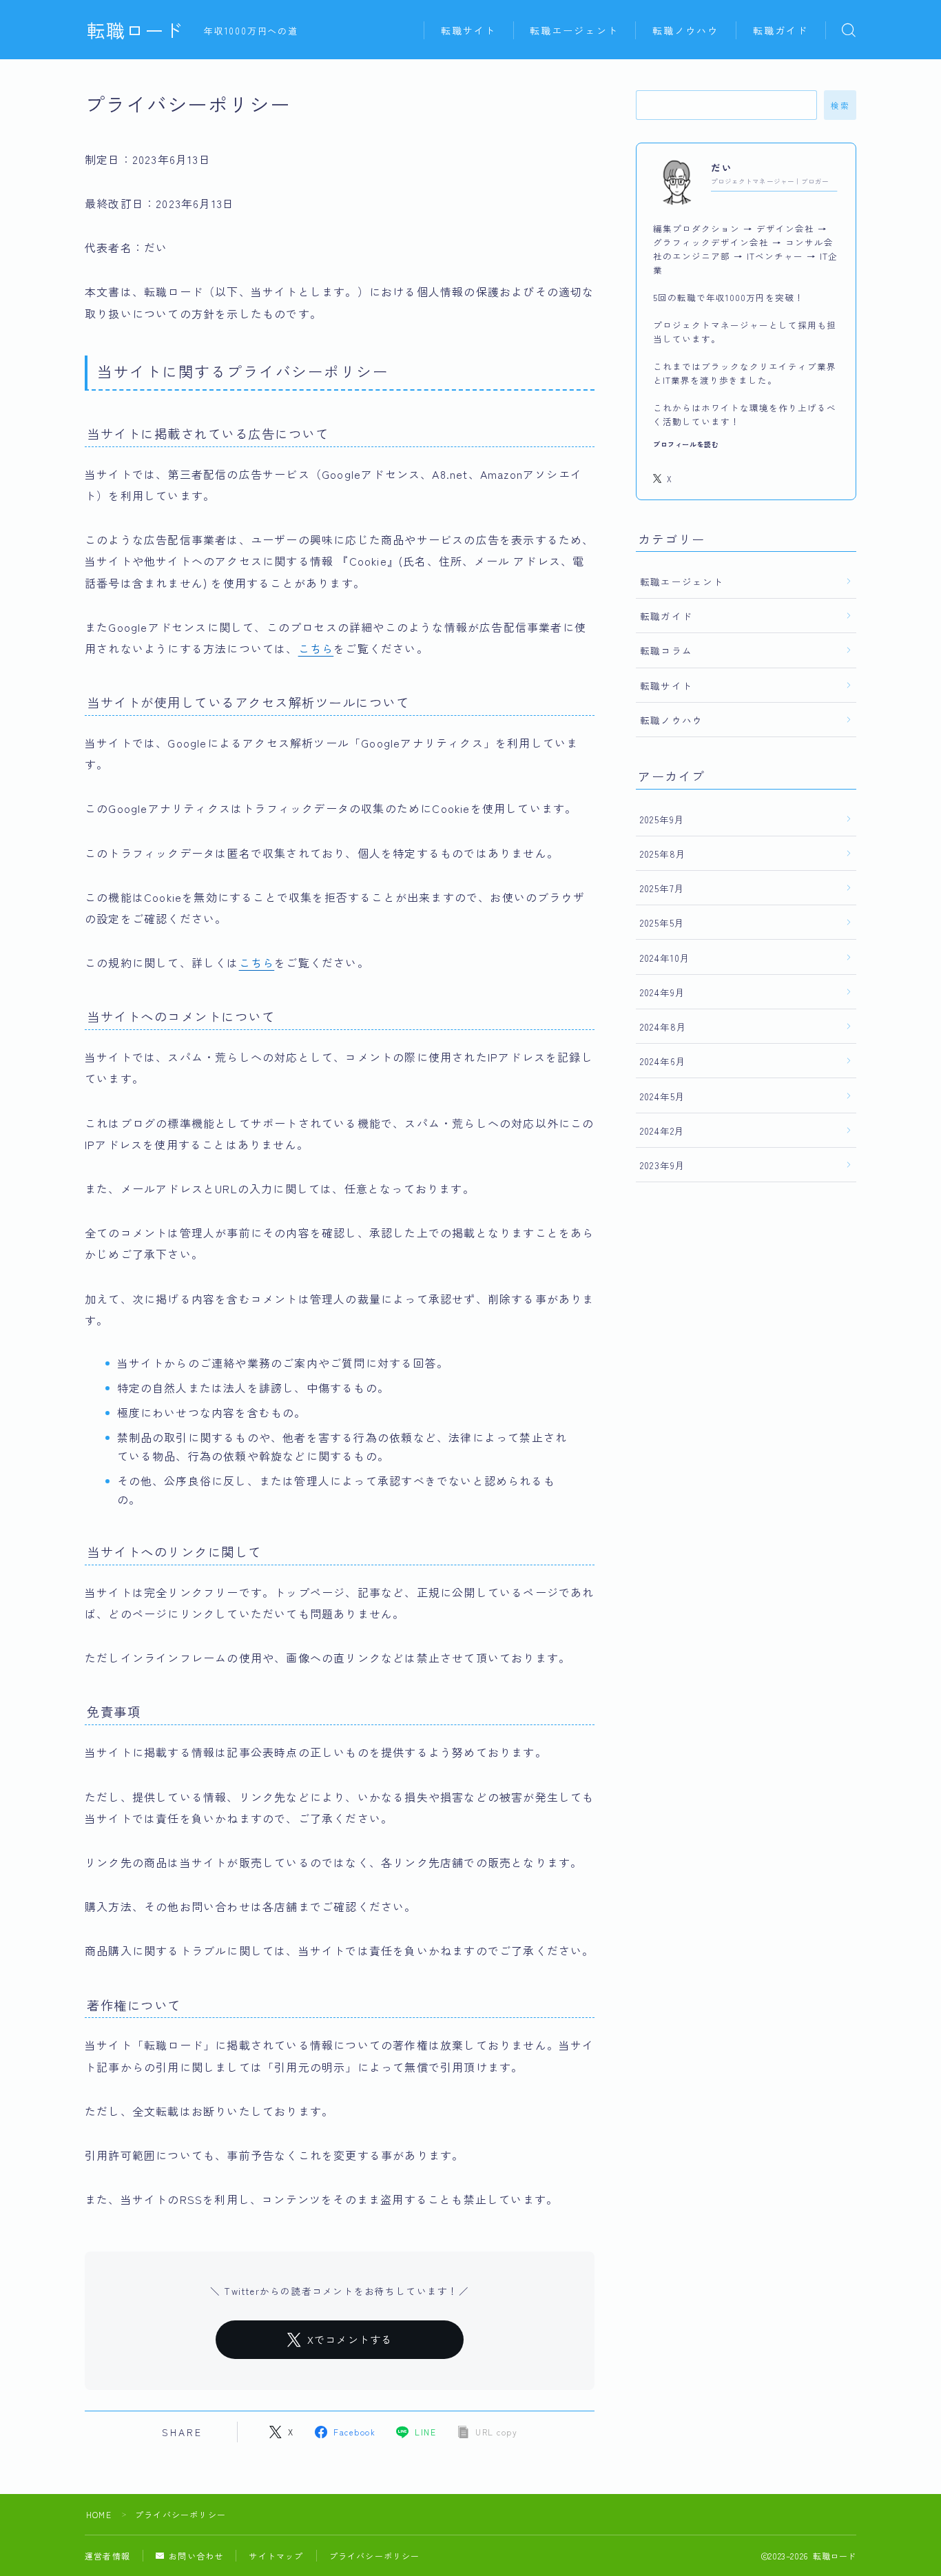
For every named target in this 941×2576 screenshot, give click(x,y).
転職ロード (135, 30)
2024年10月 (665, 958)
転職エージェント (574, 30)
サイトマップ (276, 2556)
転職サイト (469, 30)
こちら (316, 648)
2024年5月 (663, 1096)
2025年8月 (663, 854)
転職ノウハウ (686, 30)
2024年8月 (663, 1027)
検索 (840, 105)
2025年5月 (662, 923)
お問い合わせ (196, 2556)
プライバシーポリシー (375, 2556)
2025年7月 (662, 888)
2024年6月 (663, 1061)
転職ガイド (781, 30)
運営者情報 (107, 2556)
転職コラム (666, 650)
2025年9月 (662, 819)
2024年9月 (663, 992)
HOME (99, 2514)
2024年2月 (662, 1131)
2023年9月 (663, 1165)
